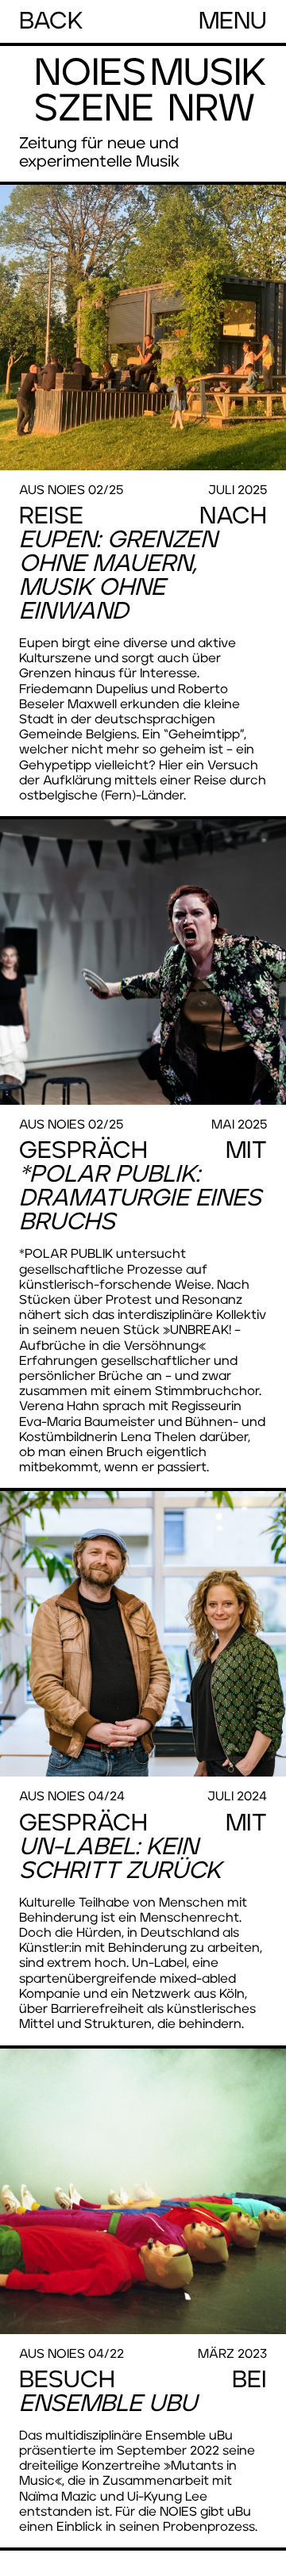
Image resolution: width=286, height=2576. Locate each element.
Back (51, 21)
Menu (233, 21)
